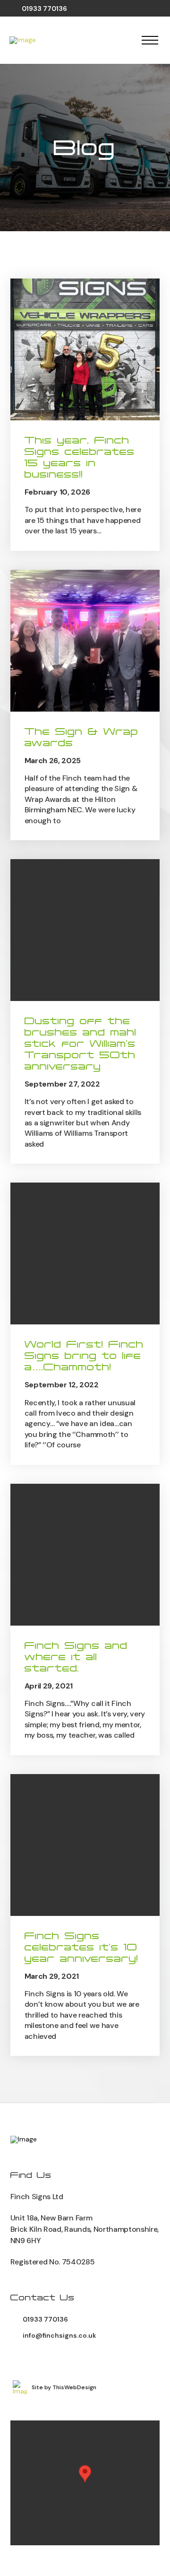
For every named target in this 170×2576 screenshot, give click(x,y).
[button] (150, 40)
